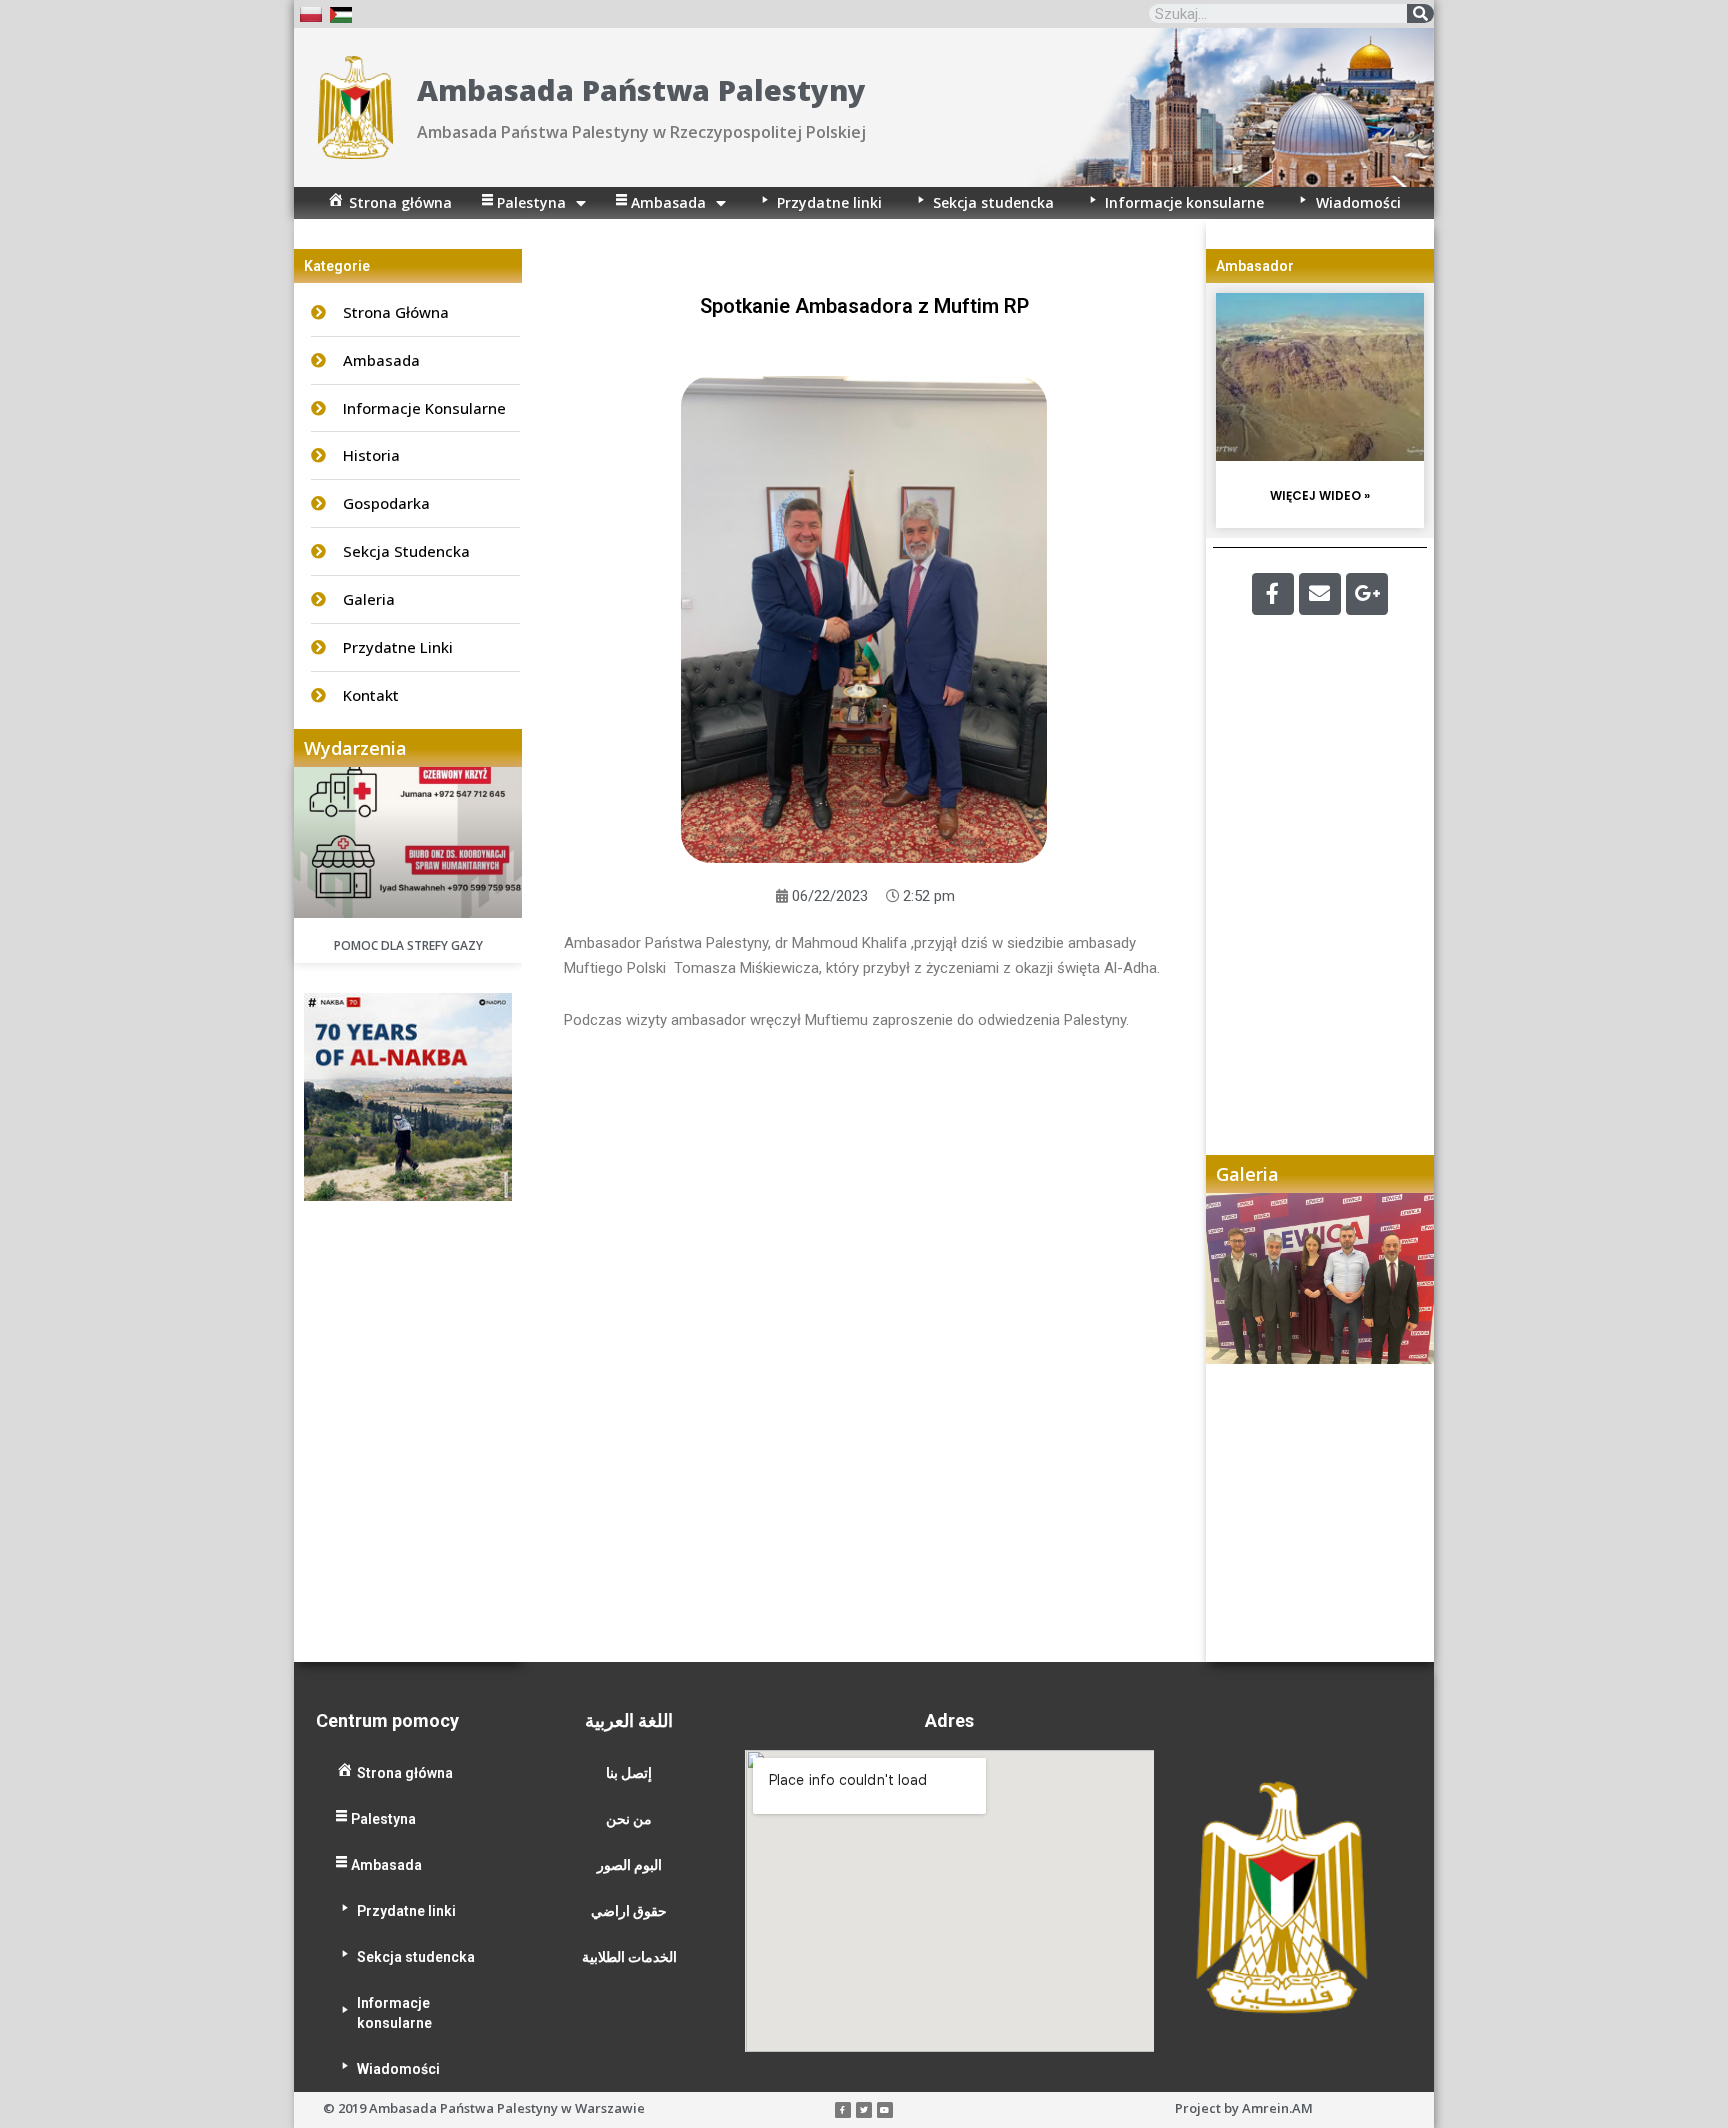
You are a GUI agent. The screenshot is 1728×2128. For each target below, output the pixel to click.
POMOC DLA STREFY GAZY (408, 945)
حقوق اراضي (629, 1911)
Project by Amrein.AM (1244, 2108)
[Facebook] (1273, 594)
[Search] (1420, 13)
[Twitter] (864, 2110)
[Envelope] (1320, 594)
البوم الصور (629, 1865)
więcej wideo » (1320, 495)
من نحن (629, 1819)
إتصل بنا (629, 1773)
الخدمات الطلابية (629, 1957)
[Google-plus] (1367, 594)
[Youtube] (885, 2110)
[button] (1241, 1427)
